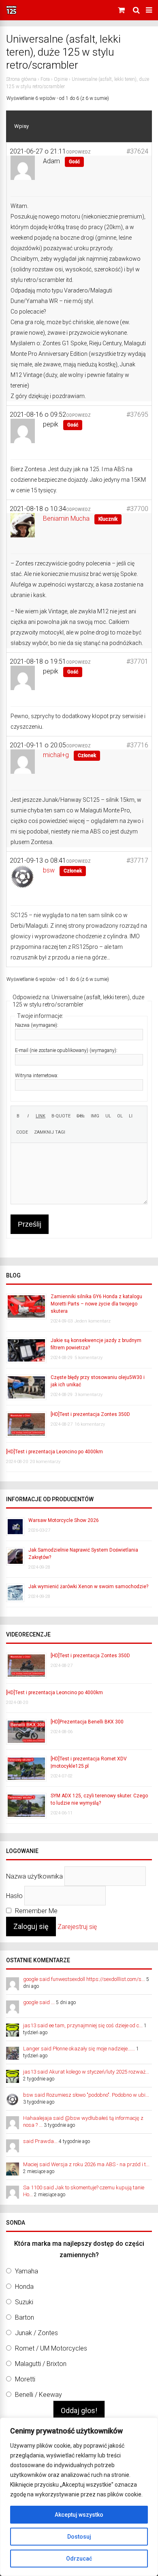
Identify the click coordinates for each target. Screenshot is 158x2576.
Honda (24, 2287)
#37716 (137, 745)
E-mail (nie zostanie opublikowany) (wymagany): (66, 1050)
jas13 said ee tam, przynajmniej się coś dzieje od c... (83, 2025)
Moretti (25, 2379)
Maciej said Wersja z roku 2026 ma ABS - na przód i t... (86, 2164)
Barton (25, 2317)
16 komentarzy (90, 1424)
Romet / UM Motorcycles (51, 2348)
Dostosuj (79, 2537)
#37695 (137, 415)
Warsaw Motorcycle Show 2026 (64, 1520)
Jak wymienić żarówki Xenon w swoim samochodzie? (88, 1587)
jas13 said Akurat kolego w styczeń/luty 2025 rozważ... (86, 2072)
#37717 (137, 860)
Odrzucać (79, 2559)
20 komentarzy (45, 1462)
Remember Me (35, 1911)
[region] (79, 2497)
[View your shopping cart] (122, 10)
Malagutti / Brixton (41, 2364)
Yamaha (27, 2271)
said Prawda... (40, 2141)
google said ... (39, 2002)
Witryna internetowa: (37, 1076)
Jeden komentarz (93, 1321)
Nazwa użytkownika (34, 1876)
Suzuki (24, 2302)
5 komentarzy (89, 1358)
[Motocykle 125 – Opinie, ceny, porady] (11, 13)
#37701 (137, 661)
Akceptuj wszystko (79, 2515)
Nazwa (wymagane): (37, 1025)
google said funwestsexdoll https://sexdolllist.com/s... (84, 1979)
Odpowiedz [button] (78, 152)
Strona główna (21, 79)
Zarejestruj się (77, 1927)
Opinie (61, 79)
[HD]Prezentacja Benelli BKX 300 (87, 1722)
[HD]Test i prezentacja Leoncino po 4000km (54, 1452)
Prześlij (30, 1224)
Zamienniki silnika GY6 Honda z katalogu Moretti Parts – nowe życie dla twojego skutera (96, 1304)
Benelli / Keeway (38, 2395)
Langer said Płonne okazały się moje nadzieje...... (79, 2049)
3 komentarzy (89, 1395)
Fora (45, 79)
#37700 (137, 509)
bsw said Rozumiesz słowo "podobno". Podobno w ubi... (86, 2095)
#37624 (137, 151)
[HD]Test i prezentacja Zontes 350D (90, 1414)
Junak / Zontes (36, 2333)
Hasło (14, 1896)
